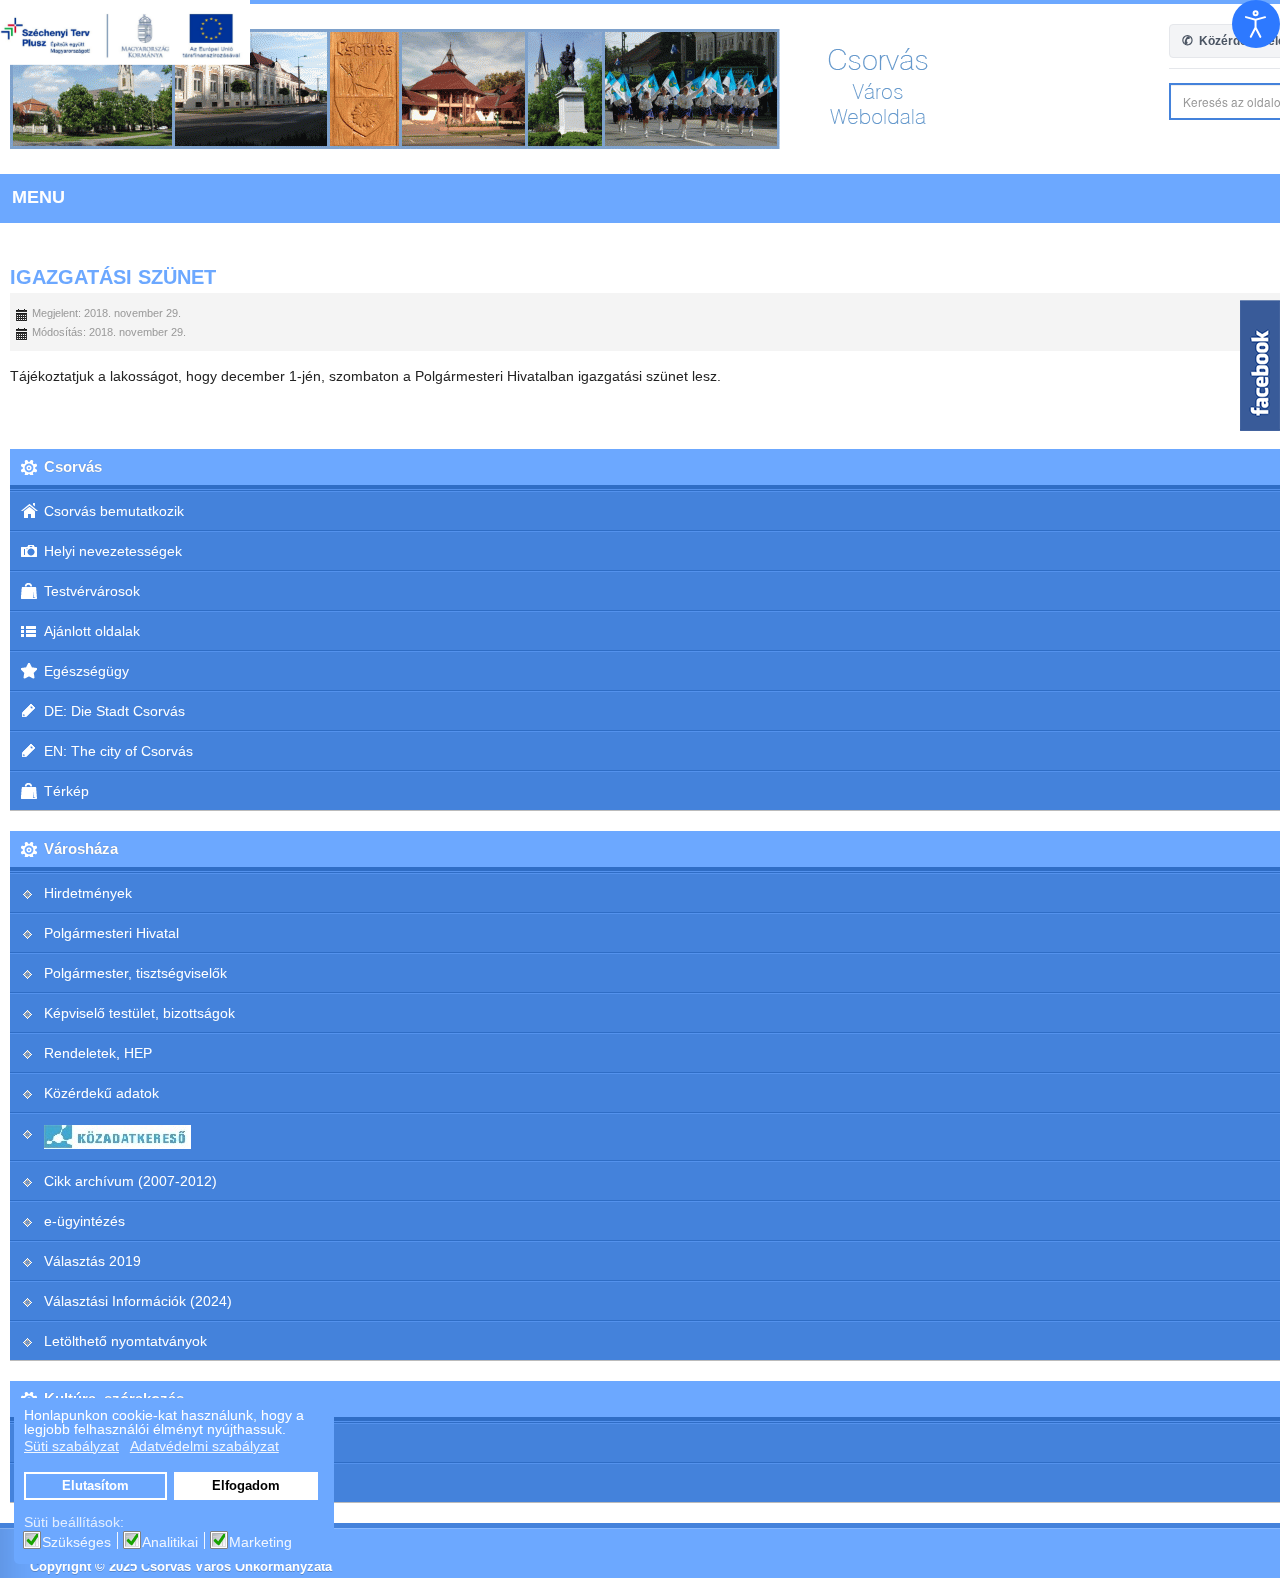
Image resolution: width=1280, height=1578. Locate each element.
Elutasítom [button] (95, 1486)
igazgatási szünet (113, 277)
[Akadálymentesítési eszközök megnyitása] (1256, 24)
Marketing (260, 1542)
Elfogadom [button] (246, 1486)
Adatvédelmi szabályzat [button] (204, 1446)
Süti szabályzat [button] (71, 1446)
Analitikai (170, 1542)
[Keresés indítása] (1261, 101)
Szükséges (76, 1542)
